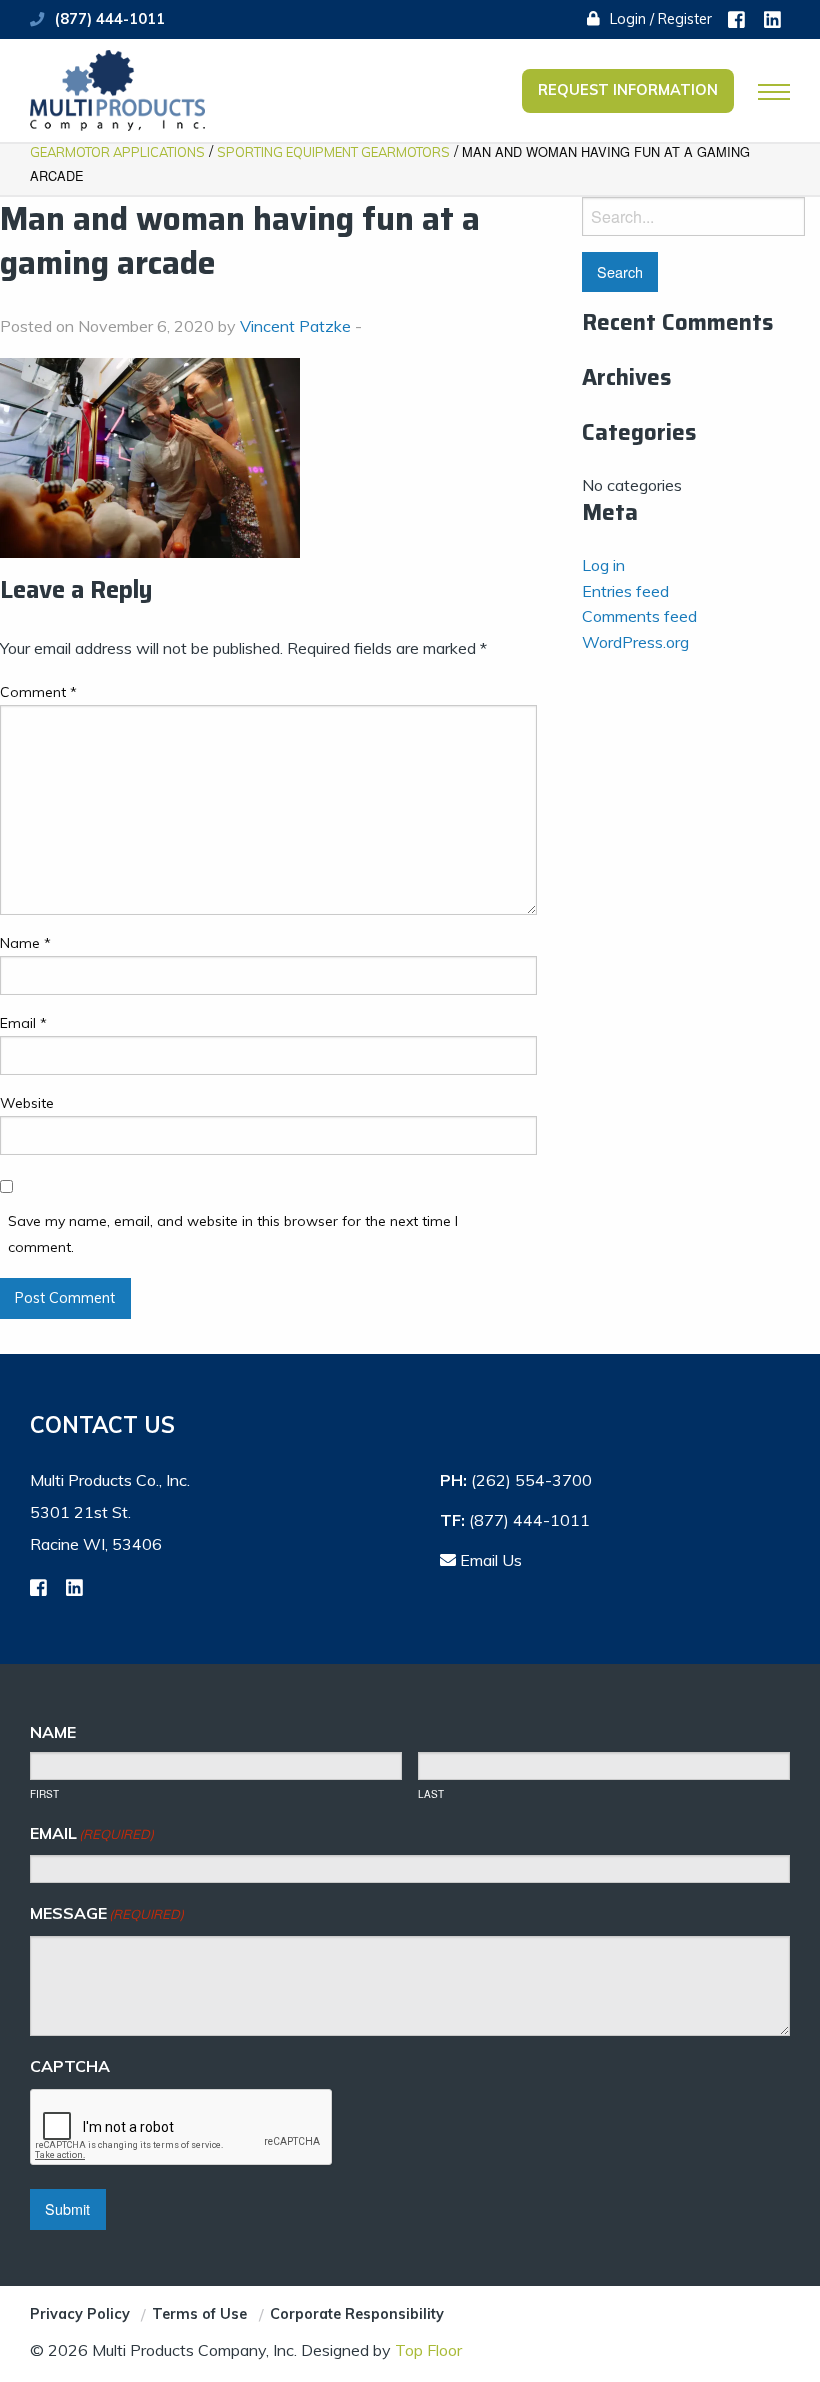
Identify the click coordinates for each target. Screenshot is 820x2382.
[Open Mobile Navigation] (774, 92)
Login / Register (659, 19)
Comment (38, 692)
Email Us (489, 1560)
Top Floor (428, 2350)
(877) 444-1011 (110, 19)
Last (431, 1794)
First (44, 1794)
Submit (67, 2208)
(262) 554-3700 (531, 1480)
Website (27, 1103)
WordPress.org (635, 642)
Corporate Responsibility (357, 2314)
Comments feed (639, 616)
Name (25, 943)
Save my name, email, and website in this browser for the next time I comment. (233, 1233)
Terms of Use (199, 2314)
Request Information (628, 90)
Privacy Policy (80, 2314)
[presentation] (182, 2128)
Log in (603, 565)
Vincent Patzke (295, 326)
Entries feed (625, 591)
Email (23, 1023)
